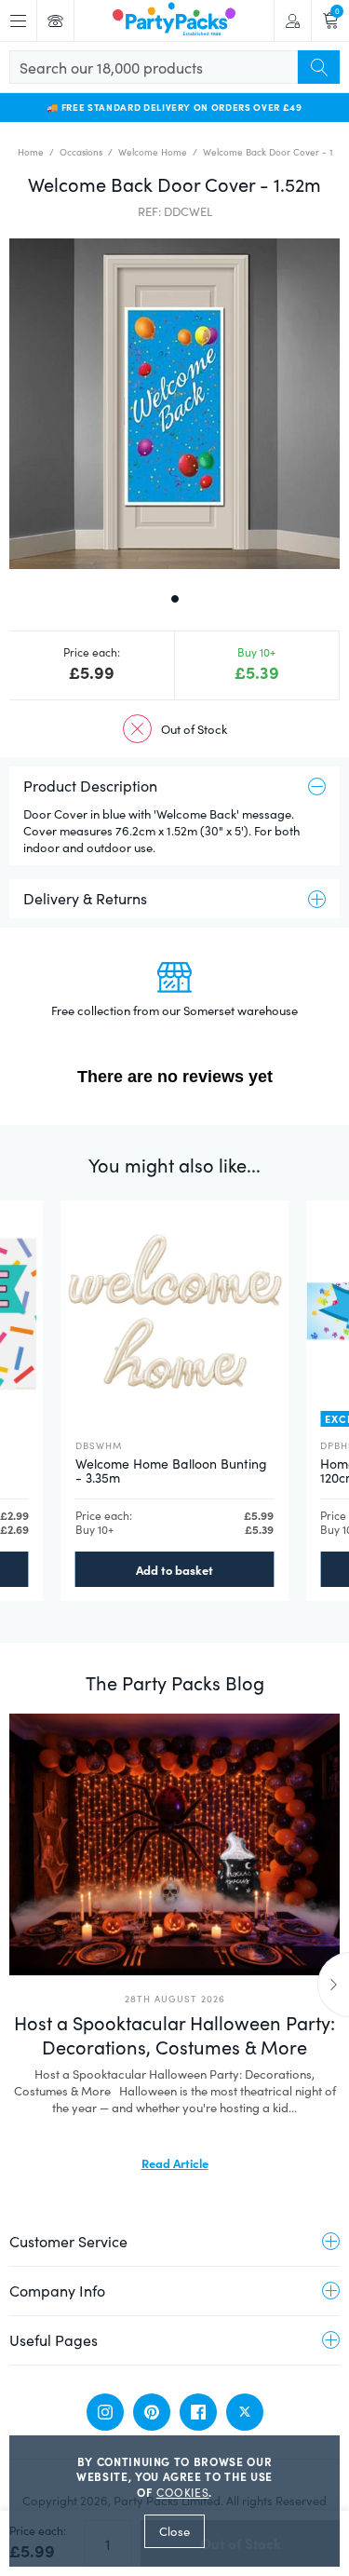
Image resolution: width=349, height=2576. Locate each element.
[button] (174, 404)
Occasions (81, 152)
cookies (183, 2492)
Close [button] (174, 2531)
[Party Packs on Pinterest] (152, 2412)
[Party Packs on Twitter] (245, 2412)
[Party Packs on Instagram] (105, 2412)
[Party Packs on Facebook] (198, 2412)
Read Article (175, 2162)
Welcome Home (153, 152)
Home (31, 152)
